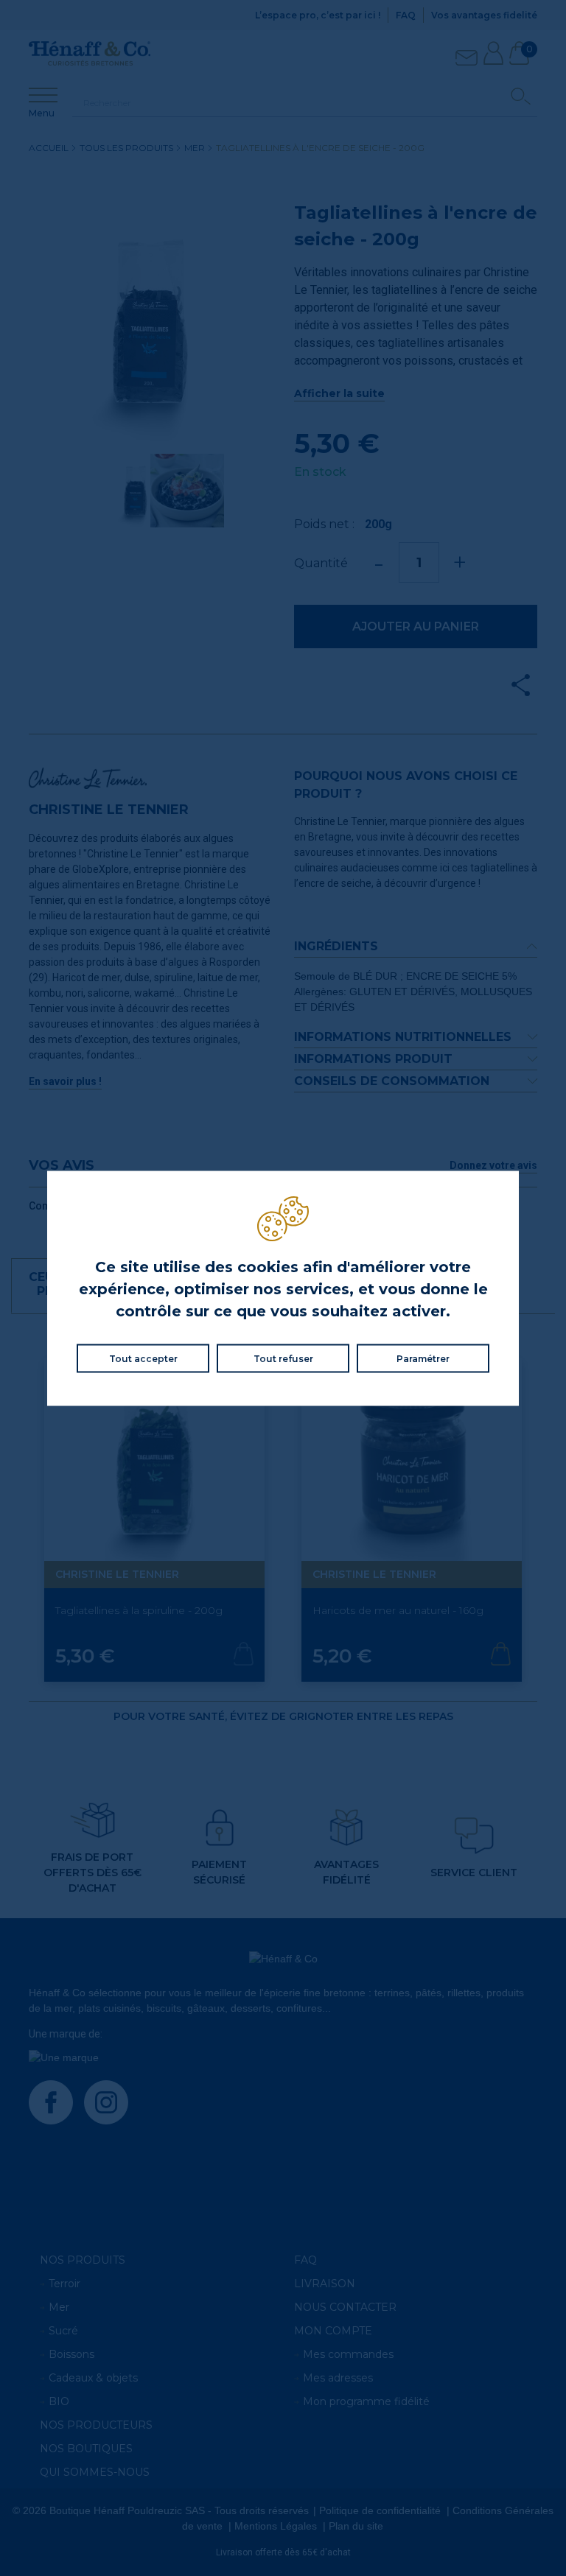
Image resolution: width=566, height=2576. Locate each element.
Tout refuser (283, 1358)
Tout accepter (143, 1358)
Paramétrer (423, 1358)
